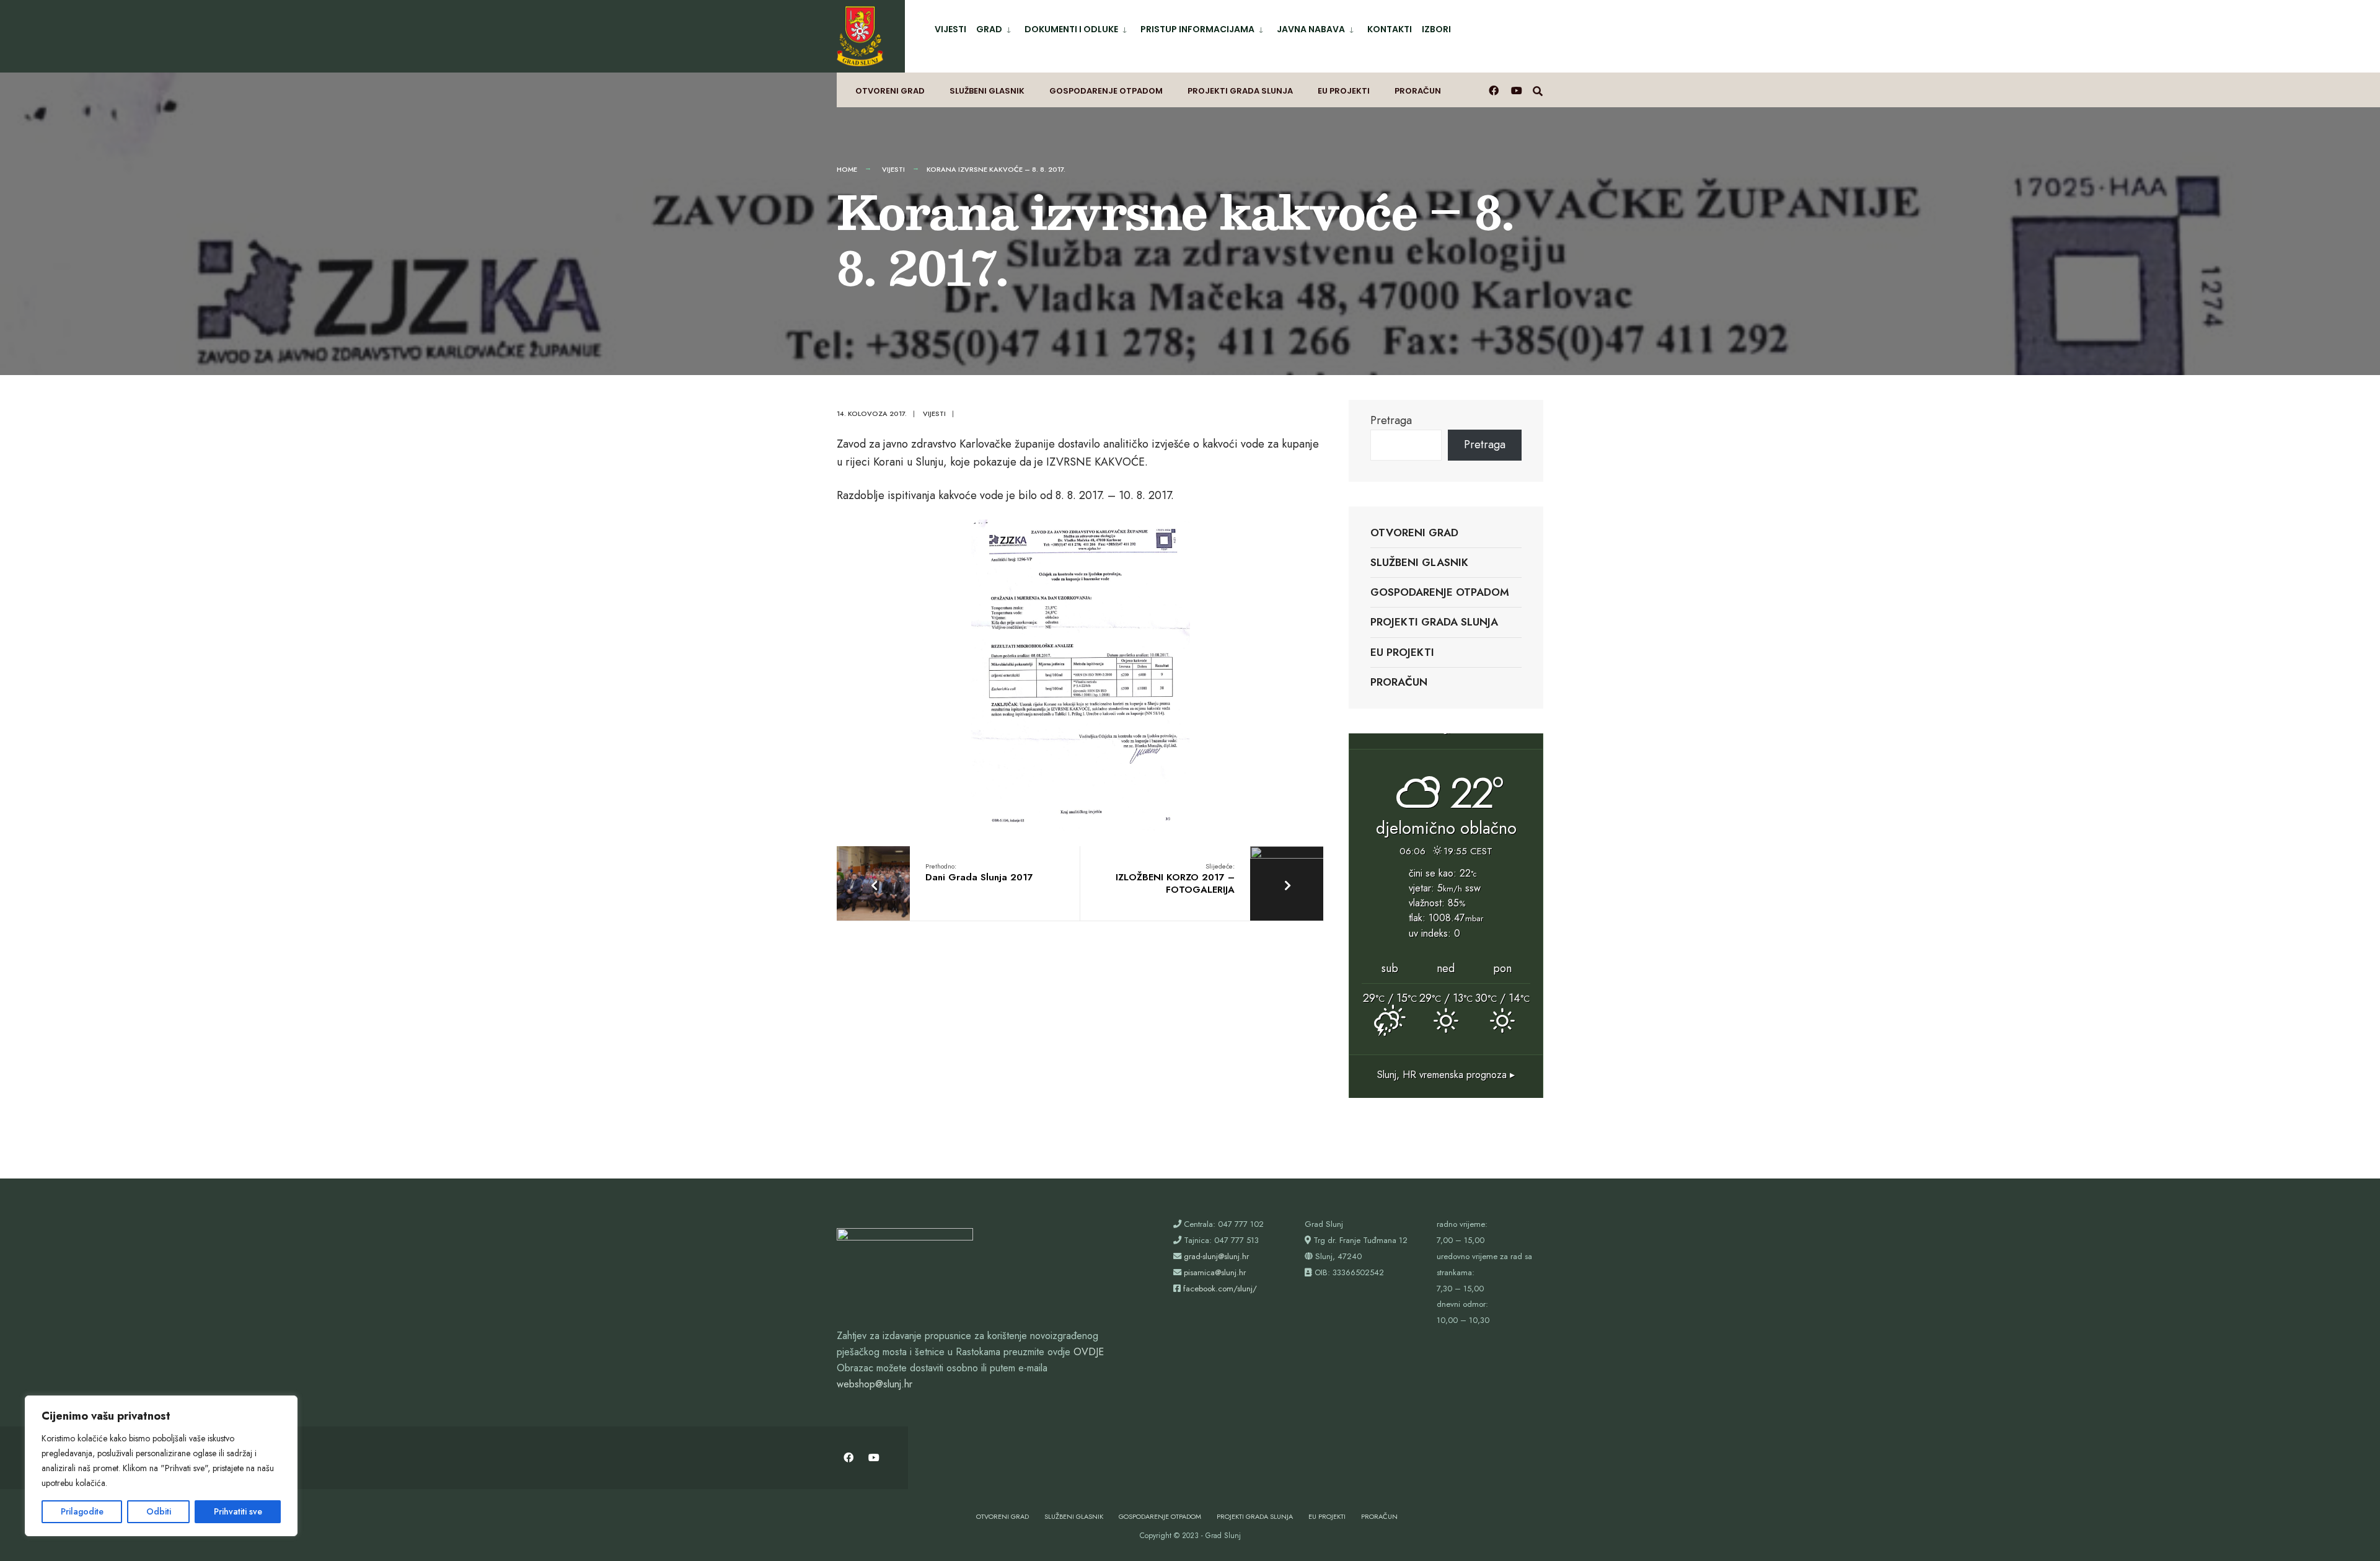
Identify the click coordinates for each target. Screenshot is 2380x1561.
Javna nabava (1311, 29)
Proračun (1418, 91)
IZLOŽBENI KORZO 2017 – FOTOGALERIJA (1175, 879)
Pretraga (1391, 420)
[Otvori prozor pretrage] (1538, 90)
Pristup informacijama (1197, 29)
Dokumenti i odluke (1071, 29)
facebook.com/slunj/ (1220, 1289)
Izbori (1436, 29)
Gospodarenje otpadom (1106, 91)
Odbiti (159, 1511)
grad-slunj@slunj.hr (1216, 1256)
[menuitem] (995, 27)
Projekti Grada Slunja (1240, 91)
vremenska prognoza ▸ (1446, 1075)
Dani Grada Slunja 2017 (979, 873)
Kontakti (1390, 29)
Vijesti (950, 29)
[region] (161, 1466)
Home (847, 169)
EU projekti (1344, 91)
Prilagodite (82, 1511)
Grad (989, 29)
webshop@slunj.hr (875, 1384)
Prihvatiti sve (238, 1511)
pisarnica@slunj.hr (1215, 1272)
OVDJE (1089, 1352)
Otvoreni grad (890, 91)
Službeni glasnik (987, 91)
